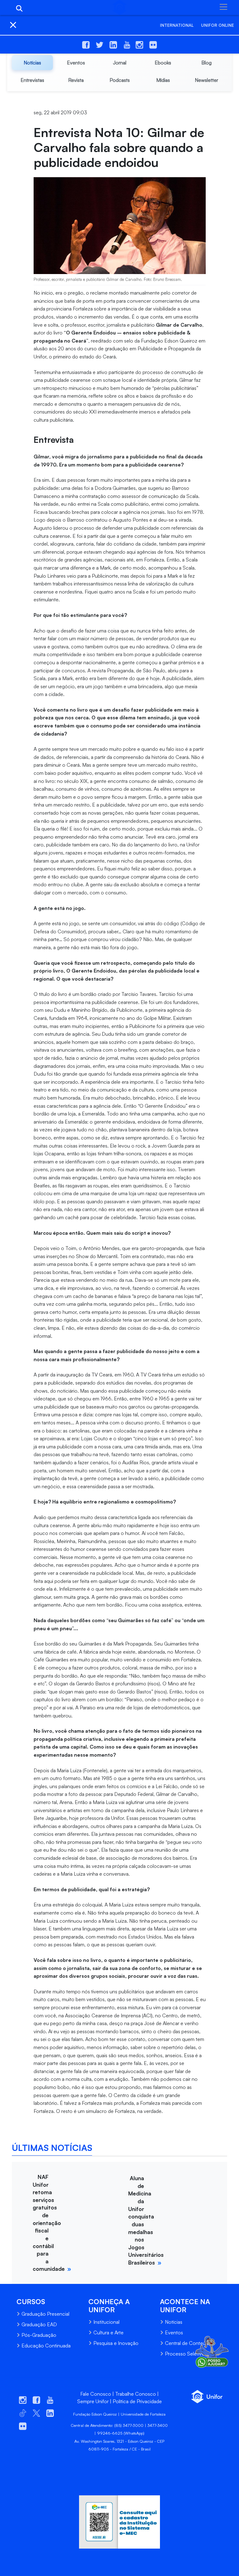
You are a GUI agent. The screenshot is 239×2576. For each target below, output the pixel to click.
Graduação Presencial (45, 2314)
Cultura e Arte (108, 2332)
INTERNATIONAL (177, 25)
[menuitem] (32, 63)
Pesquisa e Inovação (116, 2343)
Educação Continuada (46, 2346)
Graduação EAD (39, 2324)
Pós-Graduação (39, 2335)
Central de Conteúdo (188, 2343)
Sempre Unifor (93, 2401)
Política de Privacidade (137, 2401)
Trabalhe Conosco (136, 2394)
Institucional (106, 2322)
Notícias (174, 2322)
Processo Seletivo (185, 2354)
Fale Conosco (96, 2394)
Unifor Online (218, 25)
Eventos (174, 2332)
